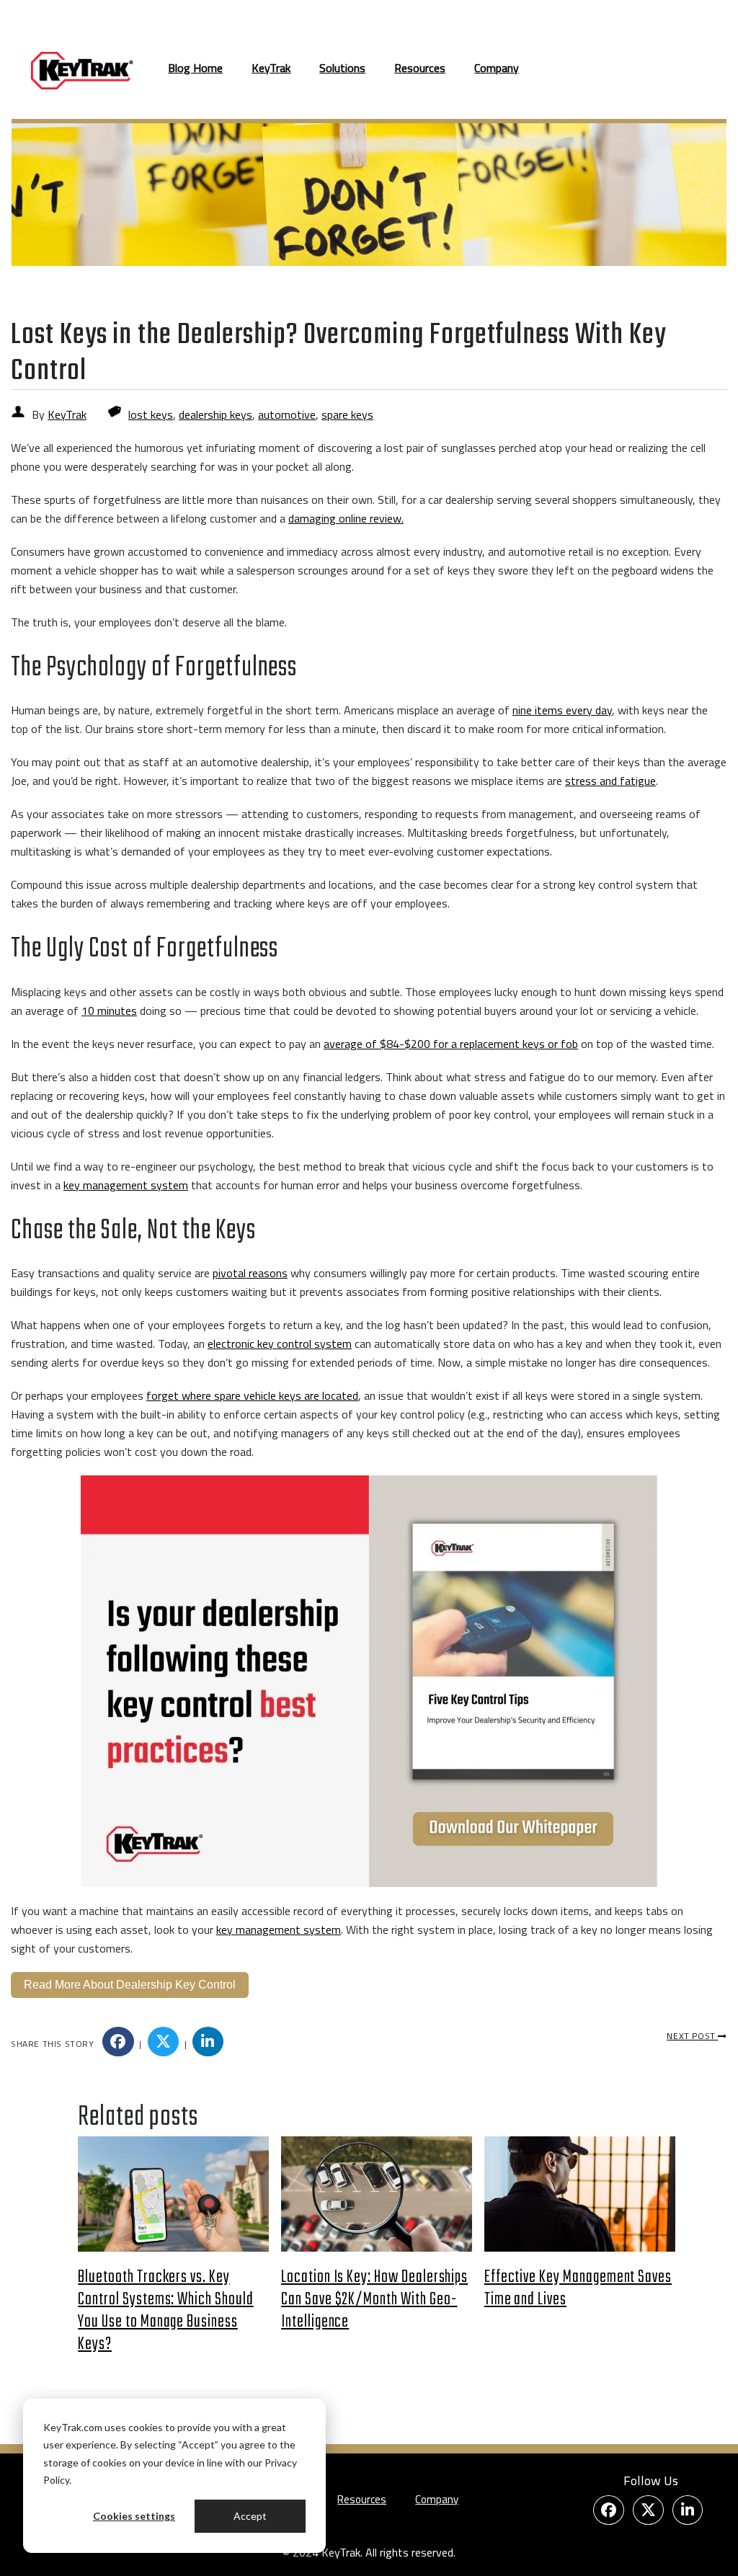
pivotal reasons (250, 1273)
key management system (126, 1185)
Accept (250, 2516)
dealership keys (215, 414)
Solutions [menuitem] (342, 68)
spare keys (347, 414)
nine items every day (562, 710)
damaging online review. (346, 518)
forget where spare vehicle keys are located (252, 1395)
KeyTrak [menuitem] (271, 68)
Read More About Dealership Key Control (130, 1985)
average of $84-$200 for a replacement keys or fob (451, 1044)
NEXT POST (692, 2036)
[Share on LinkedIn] (208, 2042)
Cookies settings (134, 2516)
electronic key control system (280, 1343)
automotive (287, 414)
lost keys (151, 414)
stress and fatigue (610, 781)
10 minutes (109, 1011)
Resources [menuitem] (420, 68)
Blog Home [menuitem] (195, 68)
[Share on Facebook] (118, 2042)
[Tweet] (164, 2042)
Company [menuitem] (497, 68)
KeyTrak (67, 414)
